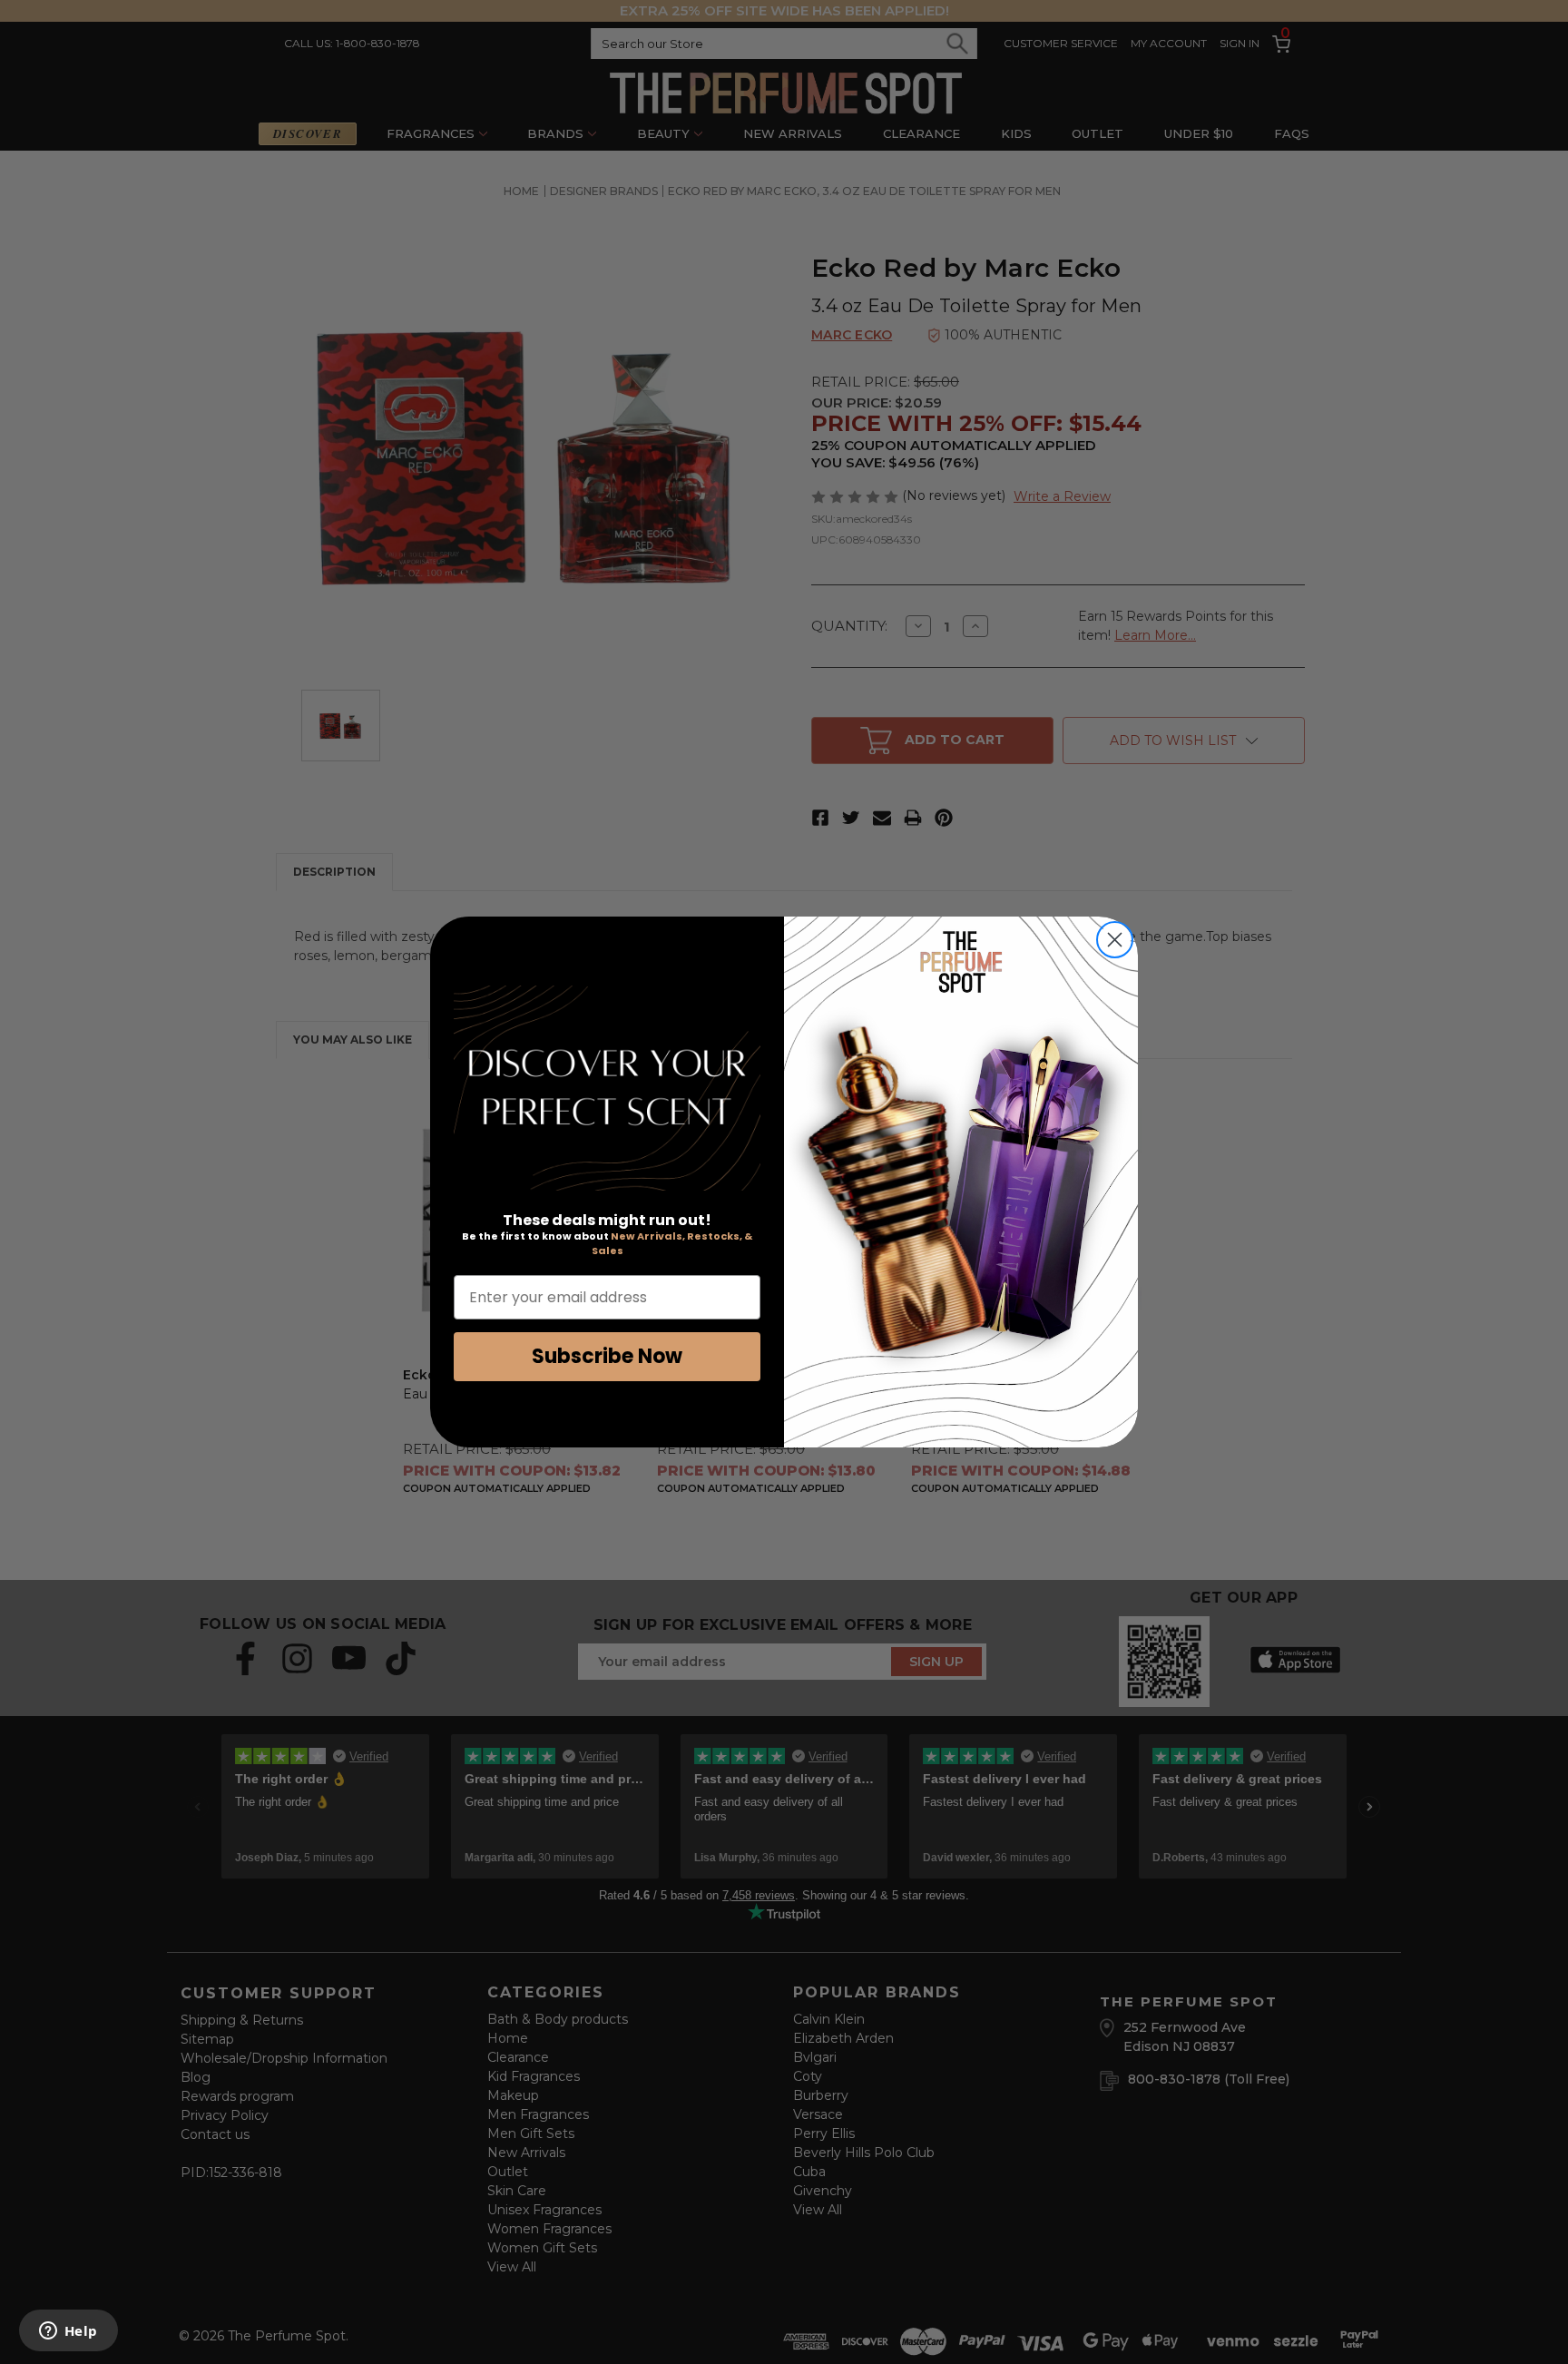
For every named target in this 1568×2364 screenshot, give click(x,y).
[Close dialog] (1115, 940)
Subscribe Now (607, 1356)
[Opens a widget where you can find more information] (68, 2332)
